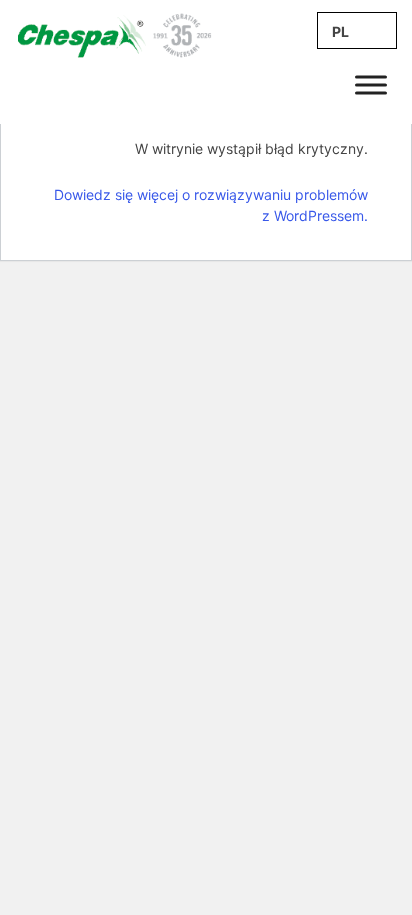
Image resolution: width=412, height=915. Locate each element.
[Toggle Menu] (371, 84)
